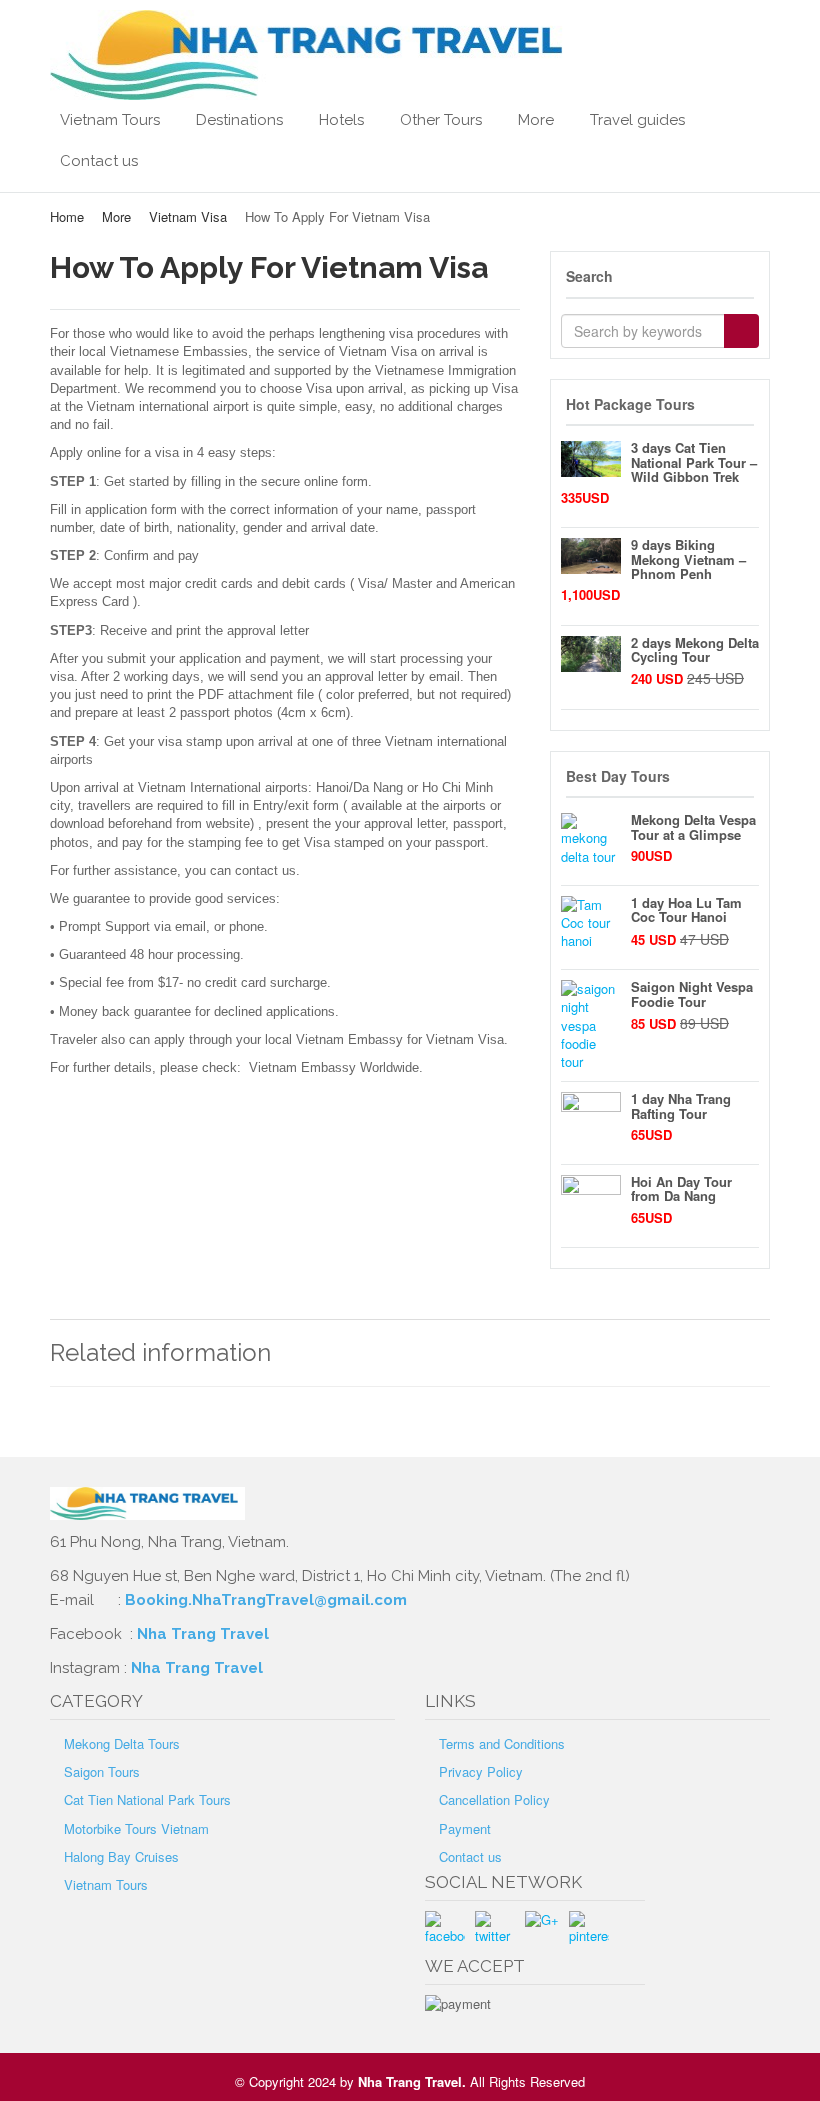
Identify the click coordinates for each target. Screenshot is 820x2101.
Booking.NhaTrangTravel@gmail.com (266, 1600)
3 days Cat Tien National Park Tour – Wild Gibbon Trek (694, 462)
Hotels (341, 120)
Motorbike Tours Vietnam (136, 1828)
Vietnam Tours (110, 120)
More (536, 120)
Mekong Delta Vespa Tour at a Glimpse (693, 826)
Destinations (239, 120)
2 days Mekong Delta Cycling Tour (695, 649)
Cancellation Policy (494, 1799)
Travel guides (637, 120)
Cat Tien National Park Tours (147, 1799)
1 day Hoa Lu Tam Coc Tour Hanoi (686, 909)
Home (67, 216)
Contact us (99, 161)
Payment (465, 1828)
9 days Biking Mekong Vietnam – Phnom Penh (688, 559)
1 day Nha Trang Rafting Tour (681, 1105)
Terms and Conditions (502, 1743)
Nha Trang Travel (205, 1634)
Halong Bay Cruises (121, 1856)
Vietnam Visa (188, 216)
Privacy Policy (481, 1771)
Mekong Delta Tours (122, 1743)
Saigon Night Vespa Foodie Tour (692, 993)
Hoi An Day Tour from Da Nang (681, 1188)
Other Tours (441, 120)
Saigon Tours (102, 1771)
